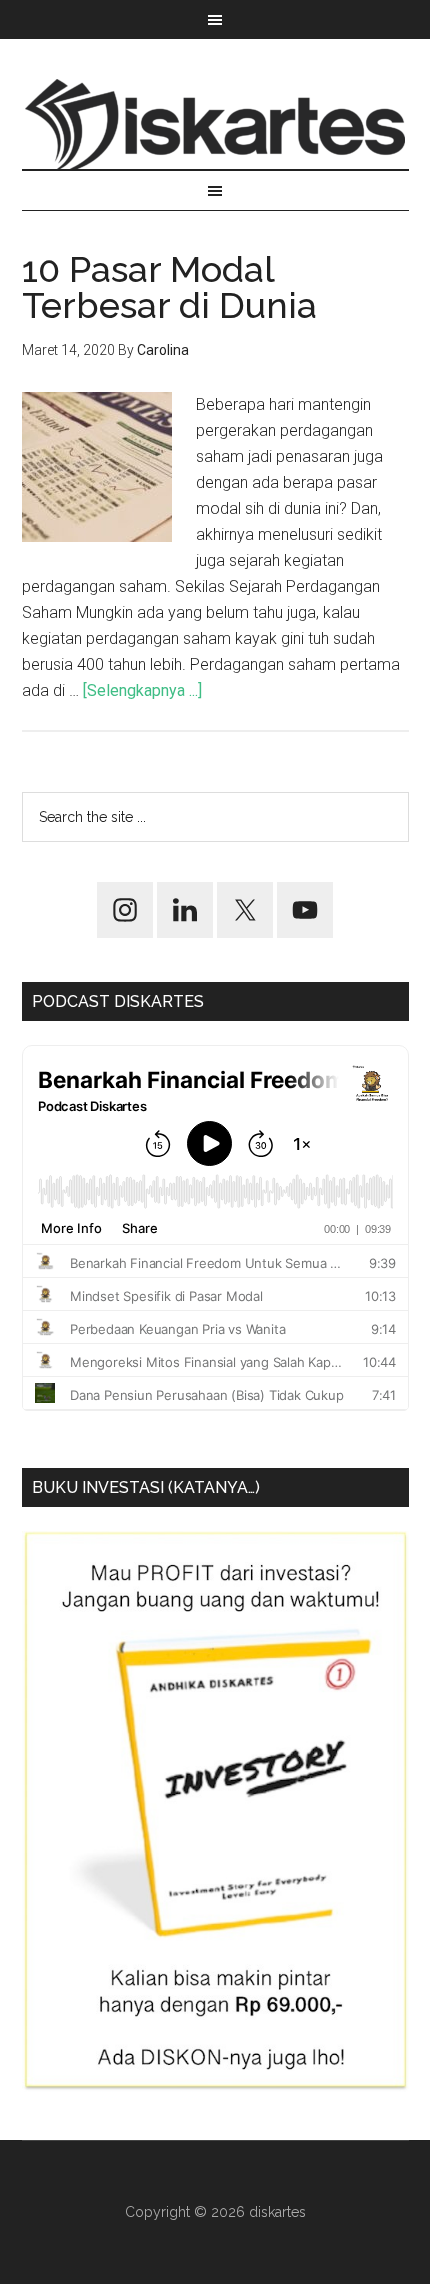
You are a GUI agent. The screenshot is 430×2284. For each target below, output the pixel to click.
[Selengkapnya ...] (142, 690)
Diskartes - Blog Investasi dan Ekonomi (215, 124)
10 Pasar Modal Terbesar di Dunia (169, 287)
